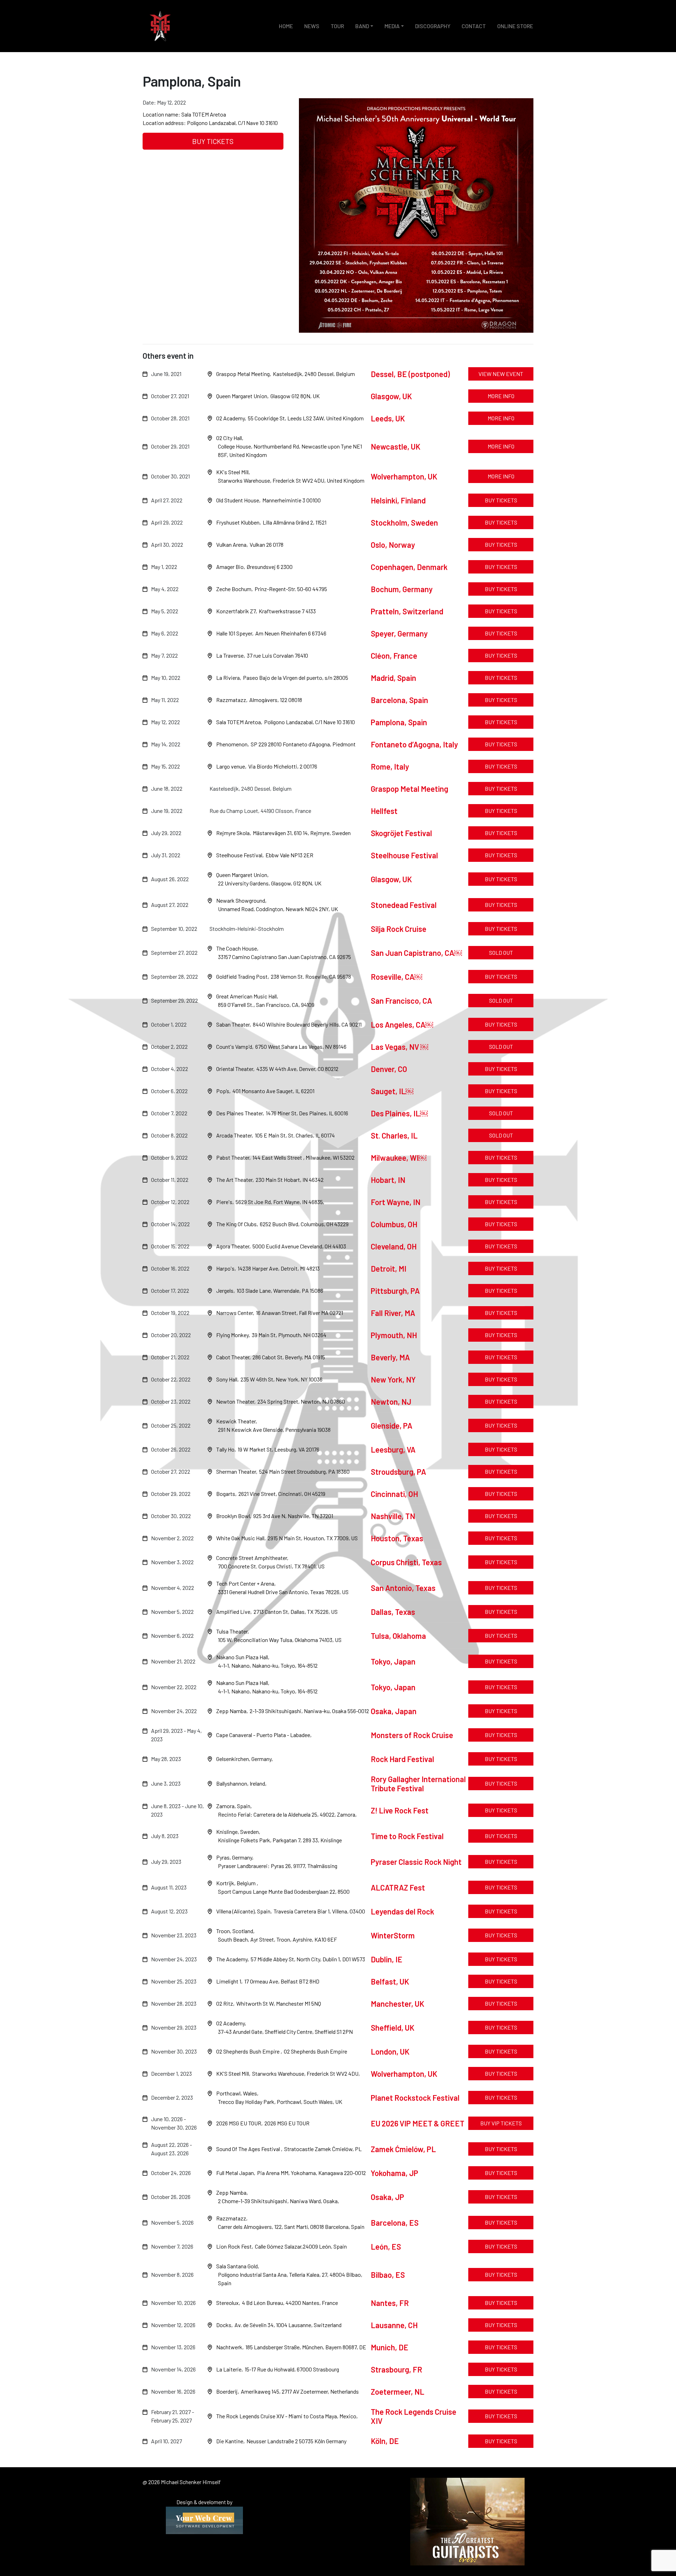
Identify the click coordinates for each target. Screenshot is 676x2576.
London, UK (390, 2051)
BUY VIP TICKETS (501, 2123)
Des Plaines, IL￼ (399, 1113)
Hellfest (384, 811)
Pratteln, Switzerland (407, 611)
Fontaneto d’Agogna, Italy (414, 744)
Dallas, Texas (393, 1612)
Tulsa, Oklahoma (398, 1636)
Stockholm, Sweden (404, 522)
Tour (337, 26)
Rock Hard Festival (402, 1759)
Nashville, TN (393, 1516)
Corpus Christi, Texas (406, 1562)
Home (286, 26)
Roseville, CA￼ (396, 977)
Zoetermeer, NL (398, 2392)
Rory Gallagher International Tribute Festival (418, 1784)
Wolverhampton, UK (404, 476)
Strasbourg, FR (396, 2369)
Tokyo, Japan (393, 1661)
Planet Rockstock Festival (415, 2098)
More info (501, 396)
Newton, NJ (391, 1402)
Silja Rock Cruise (399, 929)
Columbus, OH (394, 1224)
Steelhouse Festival (404, 855)
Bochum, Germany (402, 589)
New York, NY (393, 1379)
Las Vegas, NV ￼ (399, 1047)
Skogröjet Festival (401, 833)
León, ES (386, 2246)
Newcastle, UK (396, 446)
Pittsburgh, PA (396, 1291)
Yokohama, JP (395, 2173)
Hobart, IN (389, 1180)
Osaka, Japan (394, 1711)
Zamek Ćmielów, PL (403, 2149)
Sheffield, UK (393, 2027)
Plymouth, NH (395, 1335)
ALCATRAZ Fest (398, 1887)
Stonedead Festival (404, 905)
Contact (474, 26)
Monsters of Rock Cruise (412, 1735)
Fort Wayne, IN (396, 1202)
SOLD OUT (501, 952)
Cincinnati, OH (394, 1494)
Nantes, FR (390, 2303)
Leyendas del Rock (402, 1911)
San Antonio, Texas (403, 1588)
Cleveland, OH (394, 1246)
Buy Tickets (501, 1959)
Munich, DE (390, 2347)
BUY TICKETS (501, 788)
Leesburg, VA (393, 1449)
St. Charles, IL (395, 1135)
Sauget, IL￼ (392, 1091)
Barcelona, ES (395, 2223)
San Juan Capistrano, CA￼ (416, 953)
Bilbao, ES (388, 2275)
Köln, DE (385, 2441)
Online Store (515, 26)
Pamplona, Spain (399, 722)
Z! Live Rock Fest (400, 1810)
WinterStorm (393, 1935)
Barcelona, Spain (399, 700)
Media (392, 26)
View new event (501, 374)
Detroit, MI (389, 1268)
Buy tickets (213, 141)
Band (362, 26)
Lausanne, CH (394, 2325)
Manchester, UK (398, 2004)
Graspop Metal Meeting (409, 789)
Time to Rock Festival (407, 1836)
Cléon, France (394, 656)
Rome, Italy (390, 766)
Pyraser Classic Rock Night (416, 1862)
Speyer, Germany (399, 633)
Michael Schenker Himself (160, 26)
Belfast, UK (390, 1981)
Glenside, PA (392, 1425)
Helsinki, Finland (398, 500)
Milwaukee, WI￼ (399, 1158)
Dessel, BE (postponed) (410, 374)
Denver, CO (389, 1069)
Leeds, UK (388, 418)
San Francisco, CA (401, 1001)
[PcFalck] (204, 2519)
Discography (433, 26)
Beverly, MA (391, 1357)
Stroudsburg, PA (398, 1472)
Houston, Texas (397, 1538)
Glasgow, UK (391, 396)
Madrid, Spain (393, 678)
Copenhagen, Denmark (409, 567)
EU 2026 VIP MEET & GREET (418, 2123)
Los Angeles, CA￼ (402, 1024)
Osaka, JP (387, 2197)
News (312, 26)
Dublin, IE (387, 1959)
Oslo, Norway (393, 545)
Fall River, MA (394, 1313)
